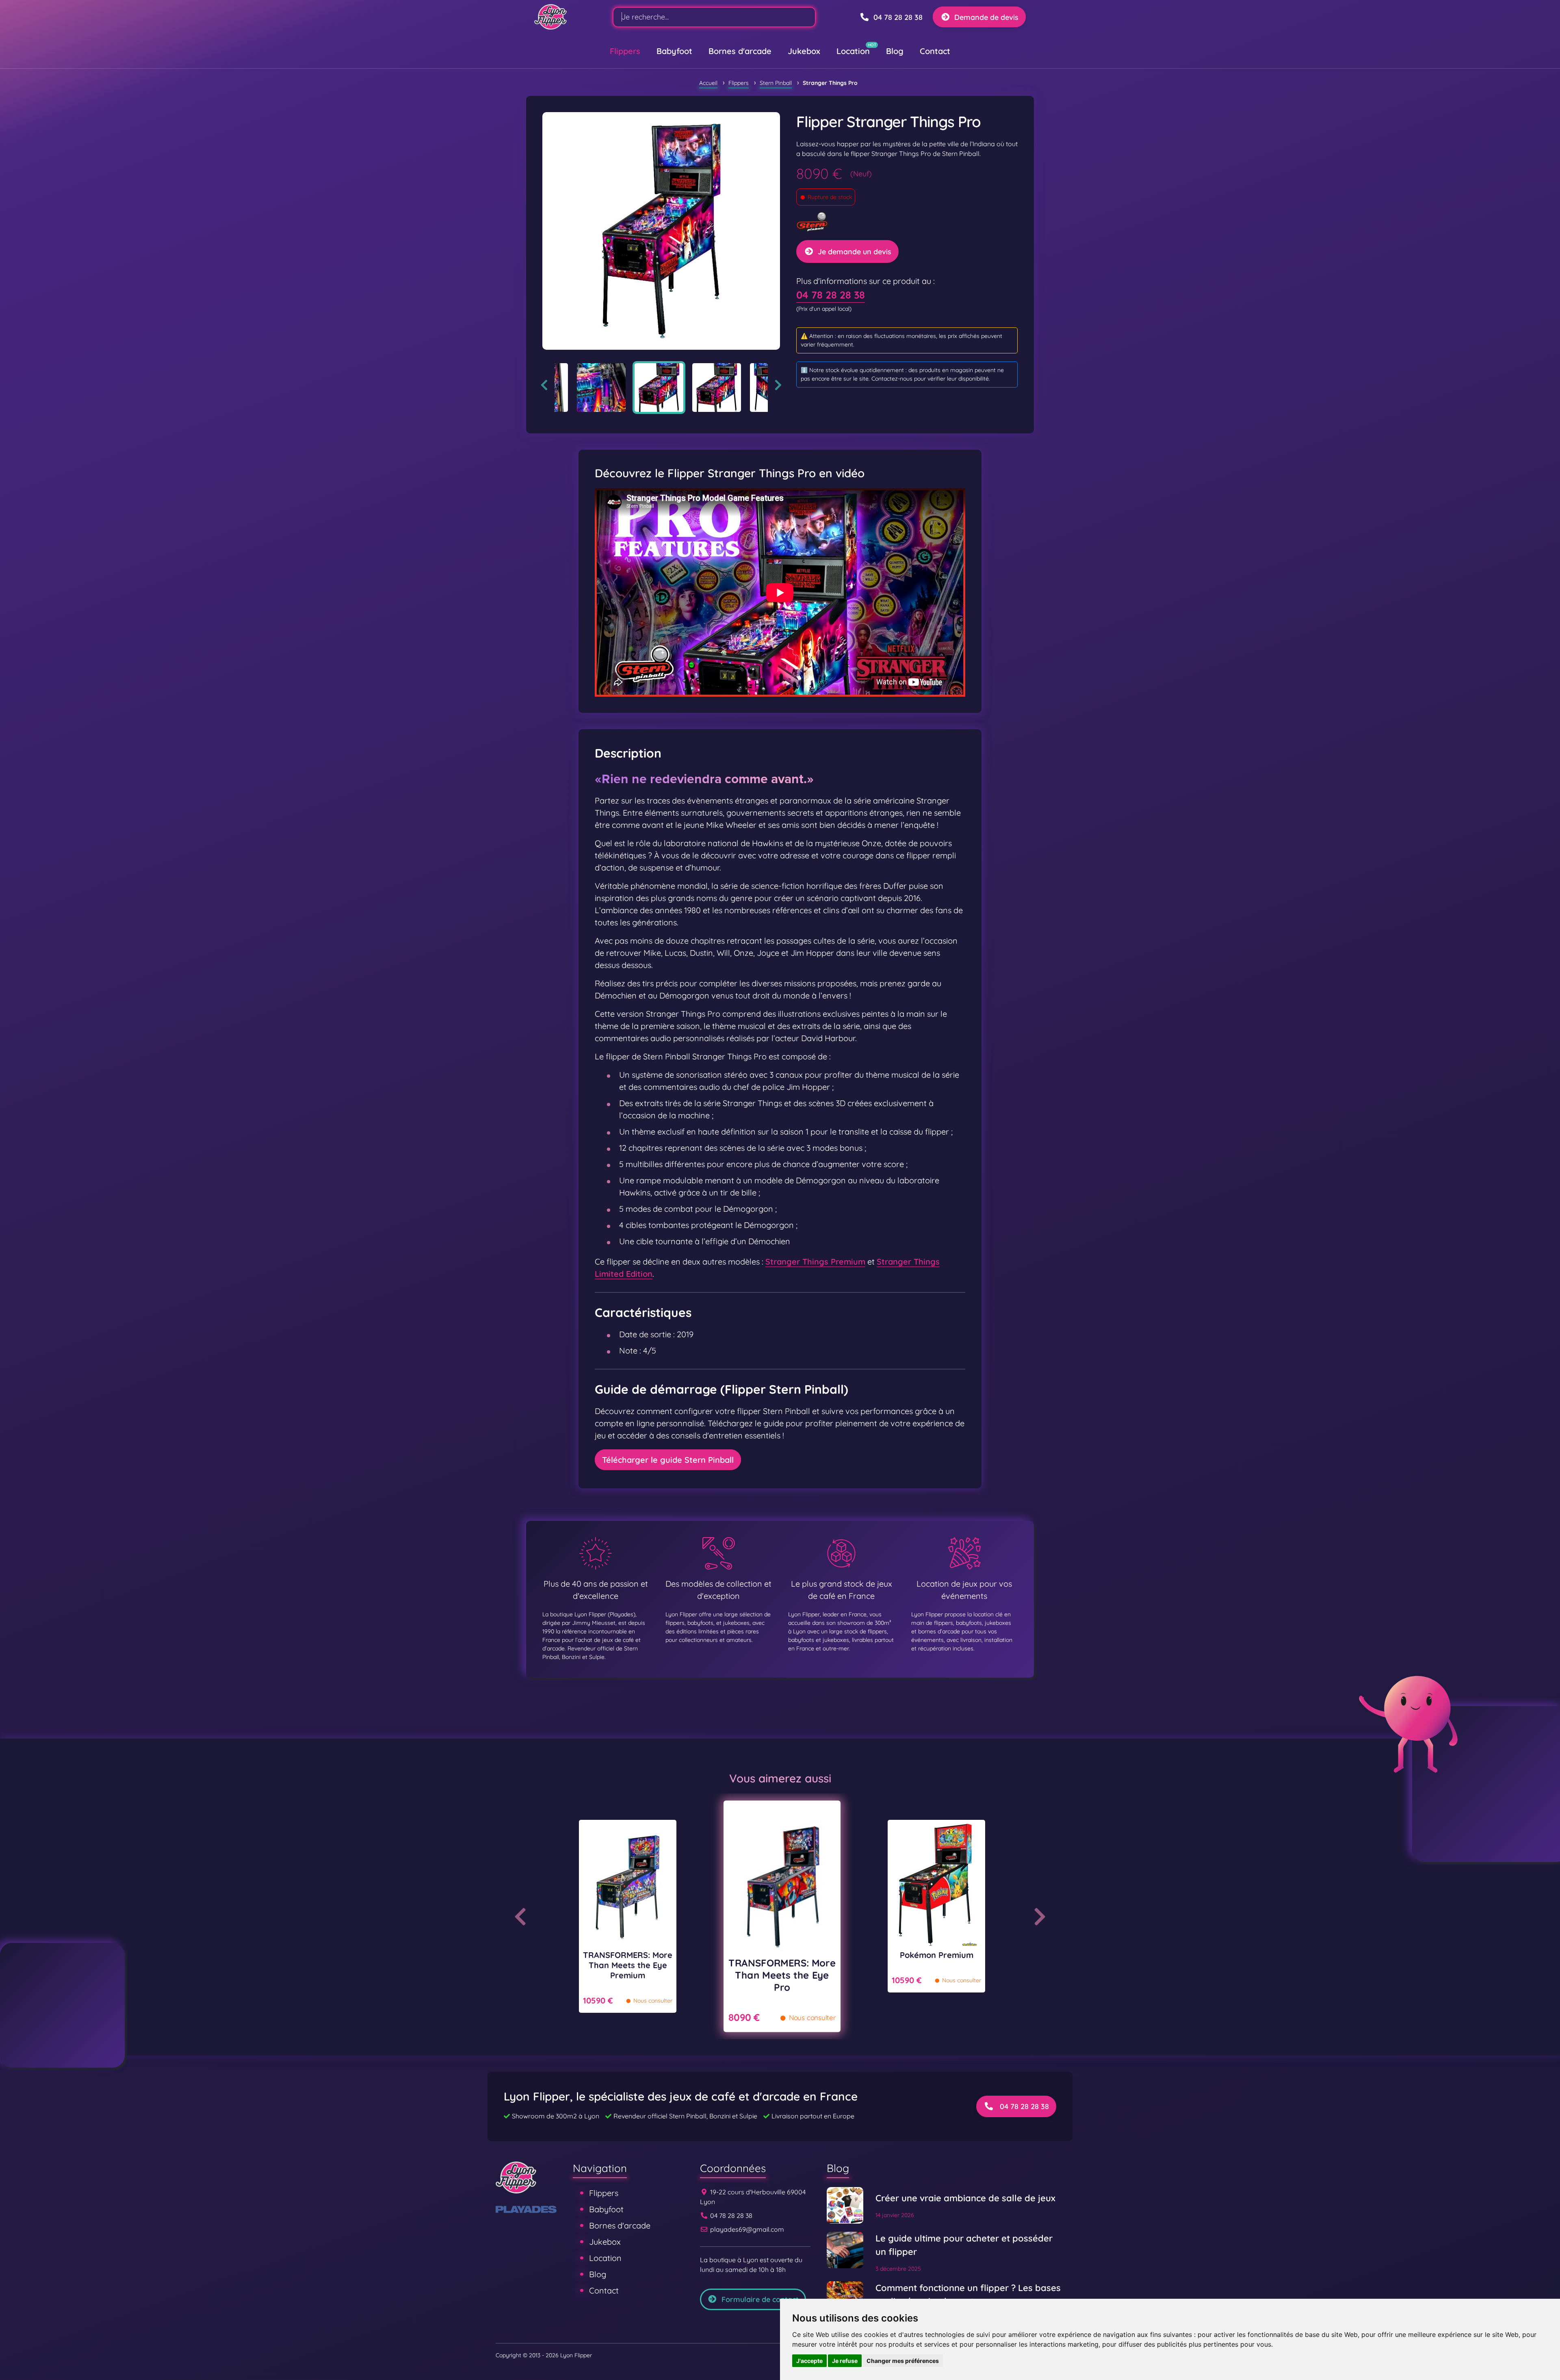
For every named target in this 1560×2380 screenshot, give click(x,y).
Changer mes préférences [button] (903, 2361)
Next (778, 385)
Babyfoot (674, 51)
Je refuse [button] (845, 2361)
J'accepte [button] (809, 2361)
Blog (895, 51)
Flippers (625, 51)
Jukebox (804, 51)
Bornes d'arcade (740, 51)
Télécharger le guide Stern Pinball (668, 1460)
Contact (935, 51)
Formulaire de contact (760, 2299)
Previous (544, 385)
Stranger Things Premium (815, 1261)
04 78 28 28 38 (831, 295)
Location (853, 51)
